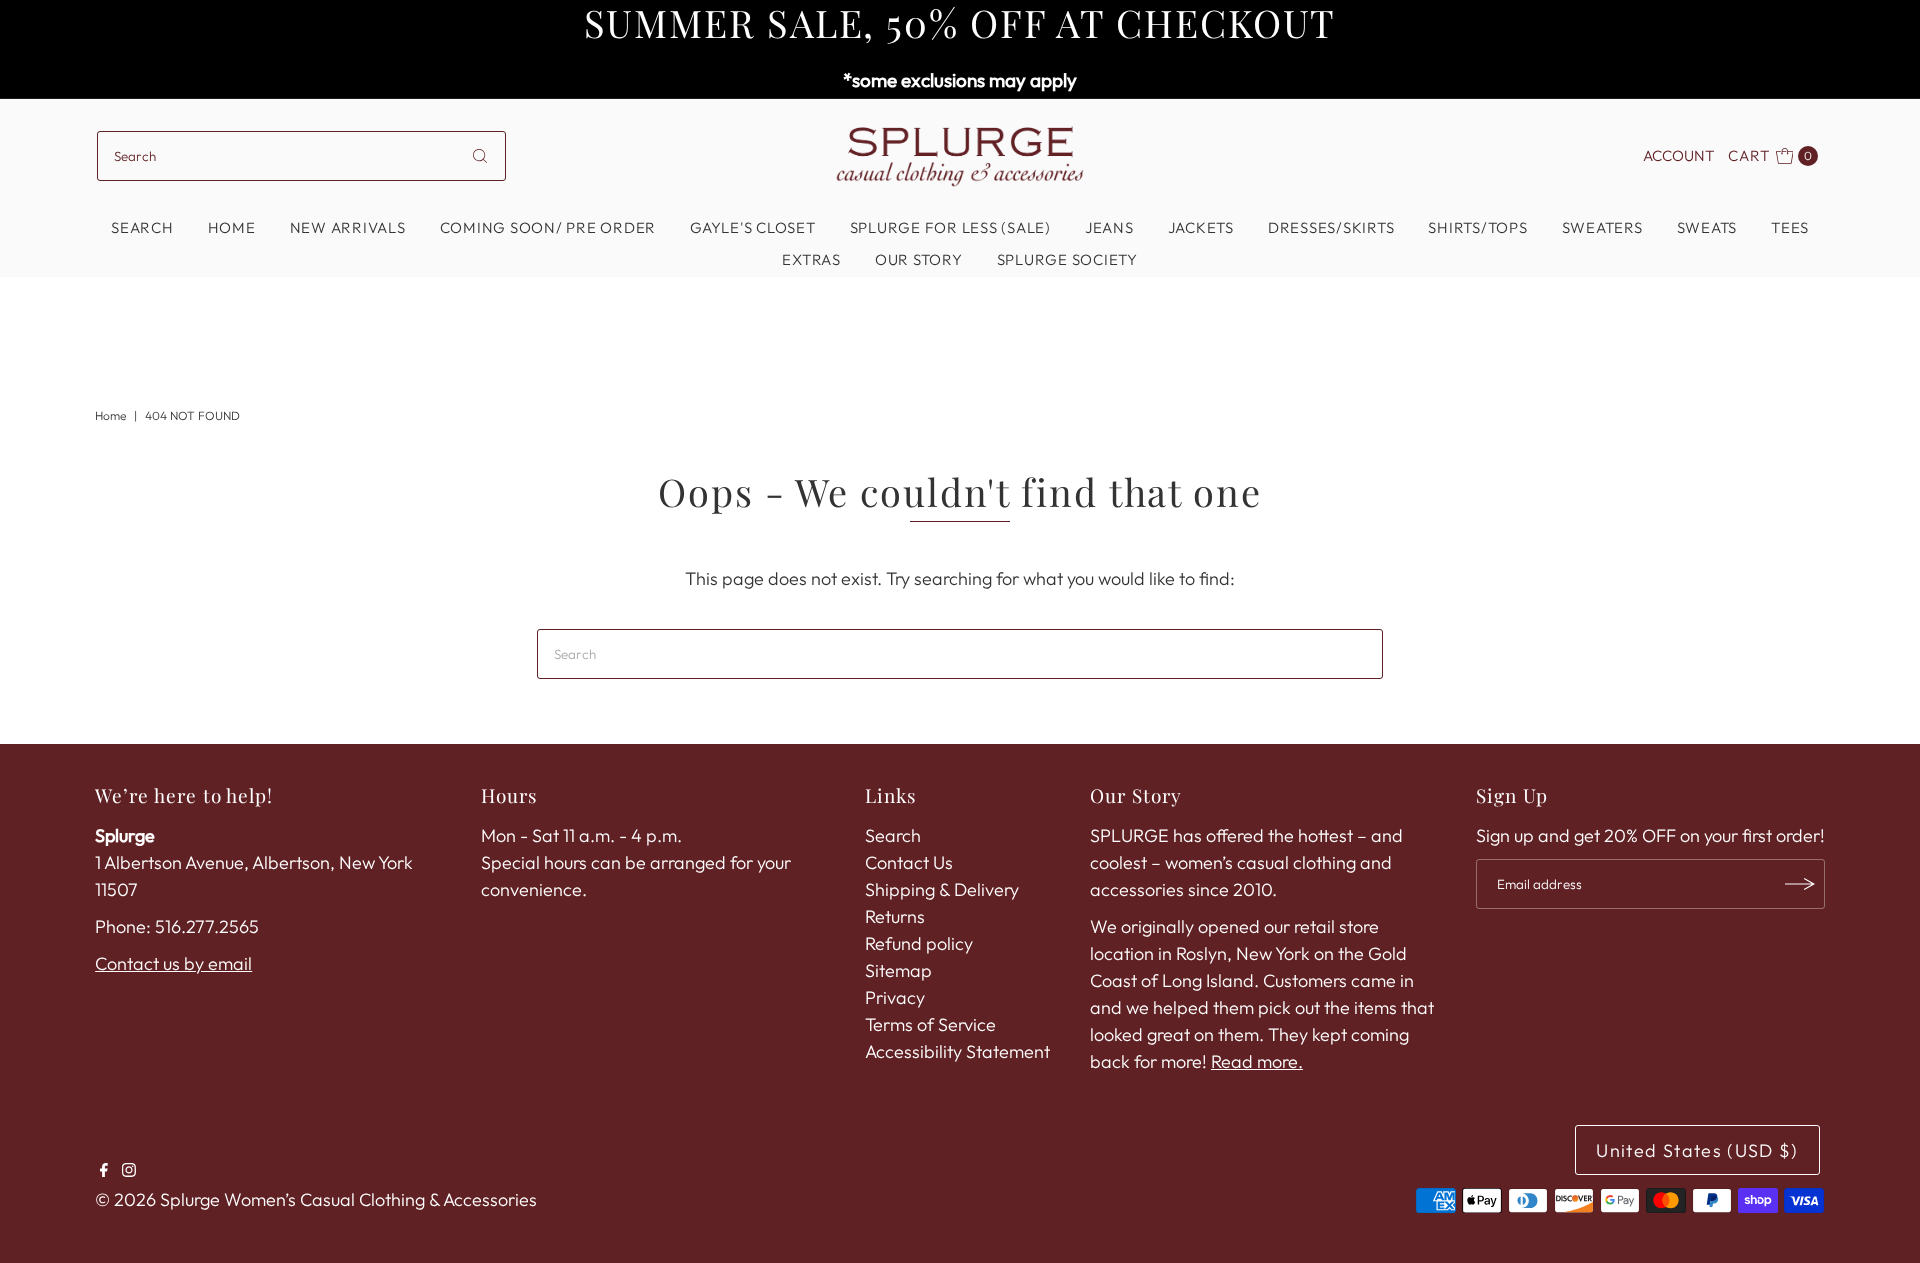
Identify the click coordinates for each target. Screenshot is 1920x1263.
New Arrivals (348, 227)
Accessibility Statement (957, 1051)
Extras (811, 259)
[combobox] (301, 156)
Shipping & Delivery (942, 889)
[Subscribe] (1800, 884)
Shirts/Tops (1477, 227)
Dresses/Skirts (1331, 227)
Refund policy (919, 943)
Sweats (1707, 227)
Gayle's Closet (753, 227)
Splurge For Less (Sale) (950, 227)
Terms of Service (930, 1024)
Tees (1790, 227)
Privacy (895, 997)
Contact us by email (173, 963)
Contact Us (909, 862)
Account (1678, 155)
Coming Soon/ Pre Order (548, 227)
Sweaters (1602, 227)
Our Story (919, 259)
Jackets (1201, 227)
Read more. (1257, 1061)
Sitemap (898, 970)
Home (232, 227)
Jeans (1109, 227)
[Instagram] (129, 1171)
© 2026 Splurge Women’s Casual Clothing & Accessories (316, 1199)
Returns (895, 916)
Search (142, 227)
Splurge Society (1067, 259)
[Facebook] (104, 1171)
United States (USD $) (1697, 1150)
